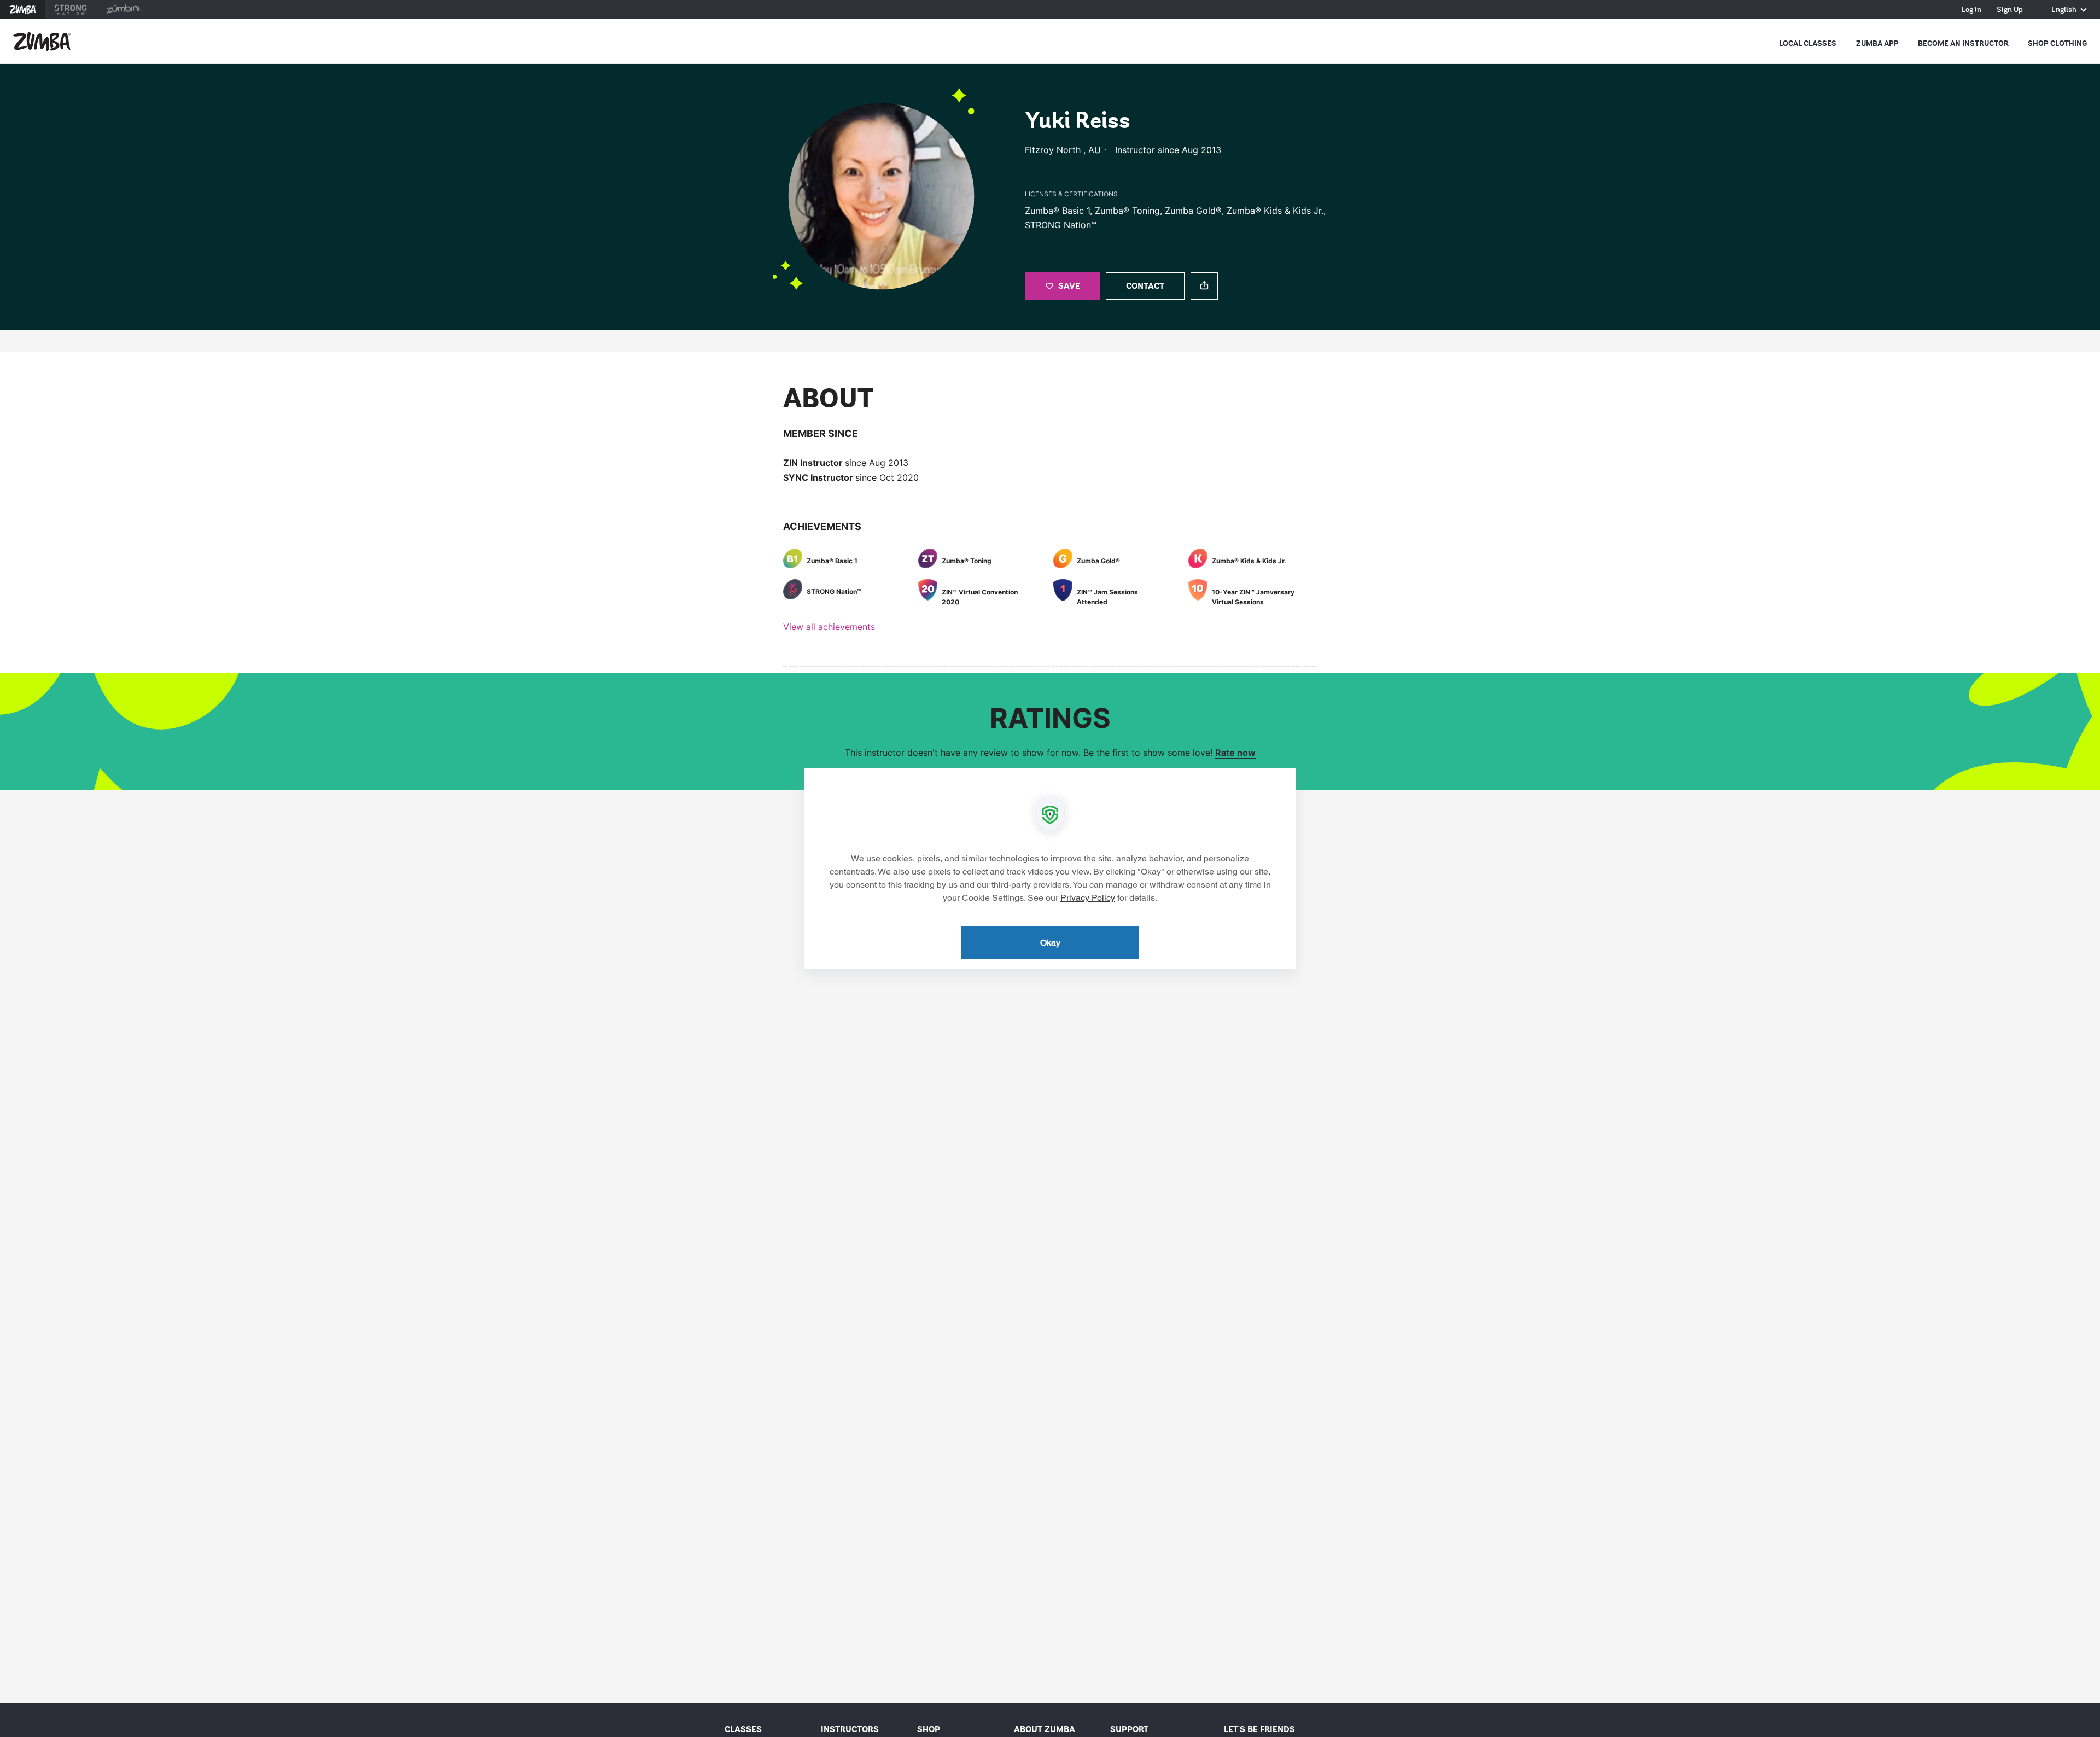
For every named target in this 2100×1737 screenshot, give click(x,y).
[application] (1050, 868)
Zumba (23, 10)
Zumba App (1877, 43)
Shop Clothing (2057, 43)
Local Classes (1808, 43)
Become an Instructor (1963, 43)
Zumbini (124, 10)
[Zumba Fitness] (42, 42)
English (2065, 10)
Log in (1971, 10)
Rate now (1235, 753)
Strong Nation (71, 10)
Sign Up (2010, 10)
